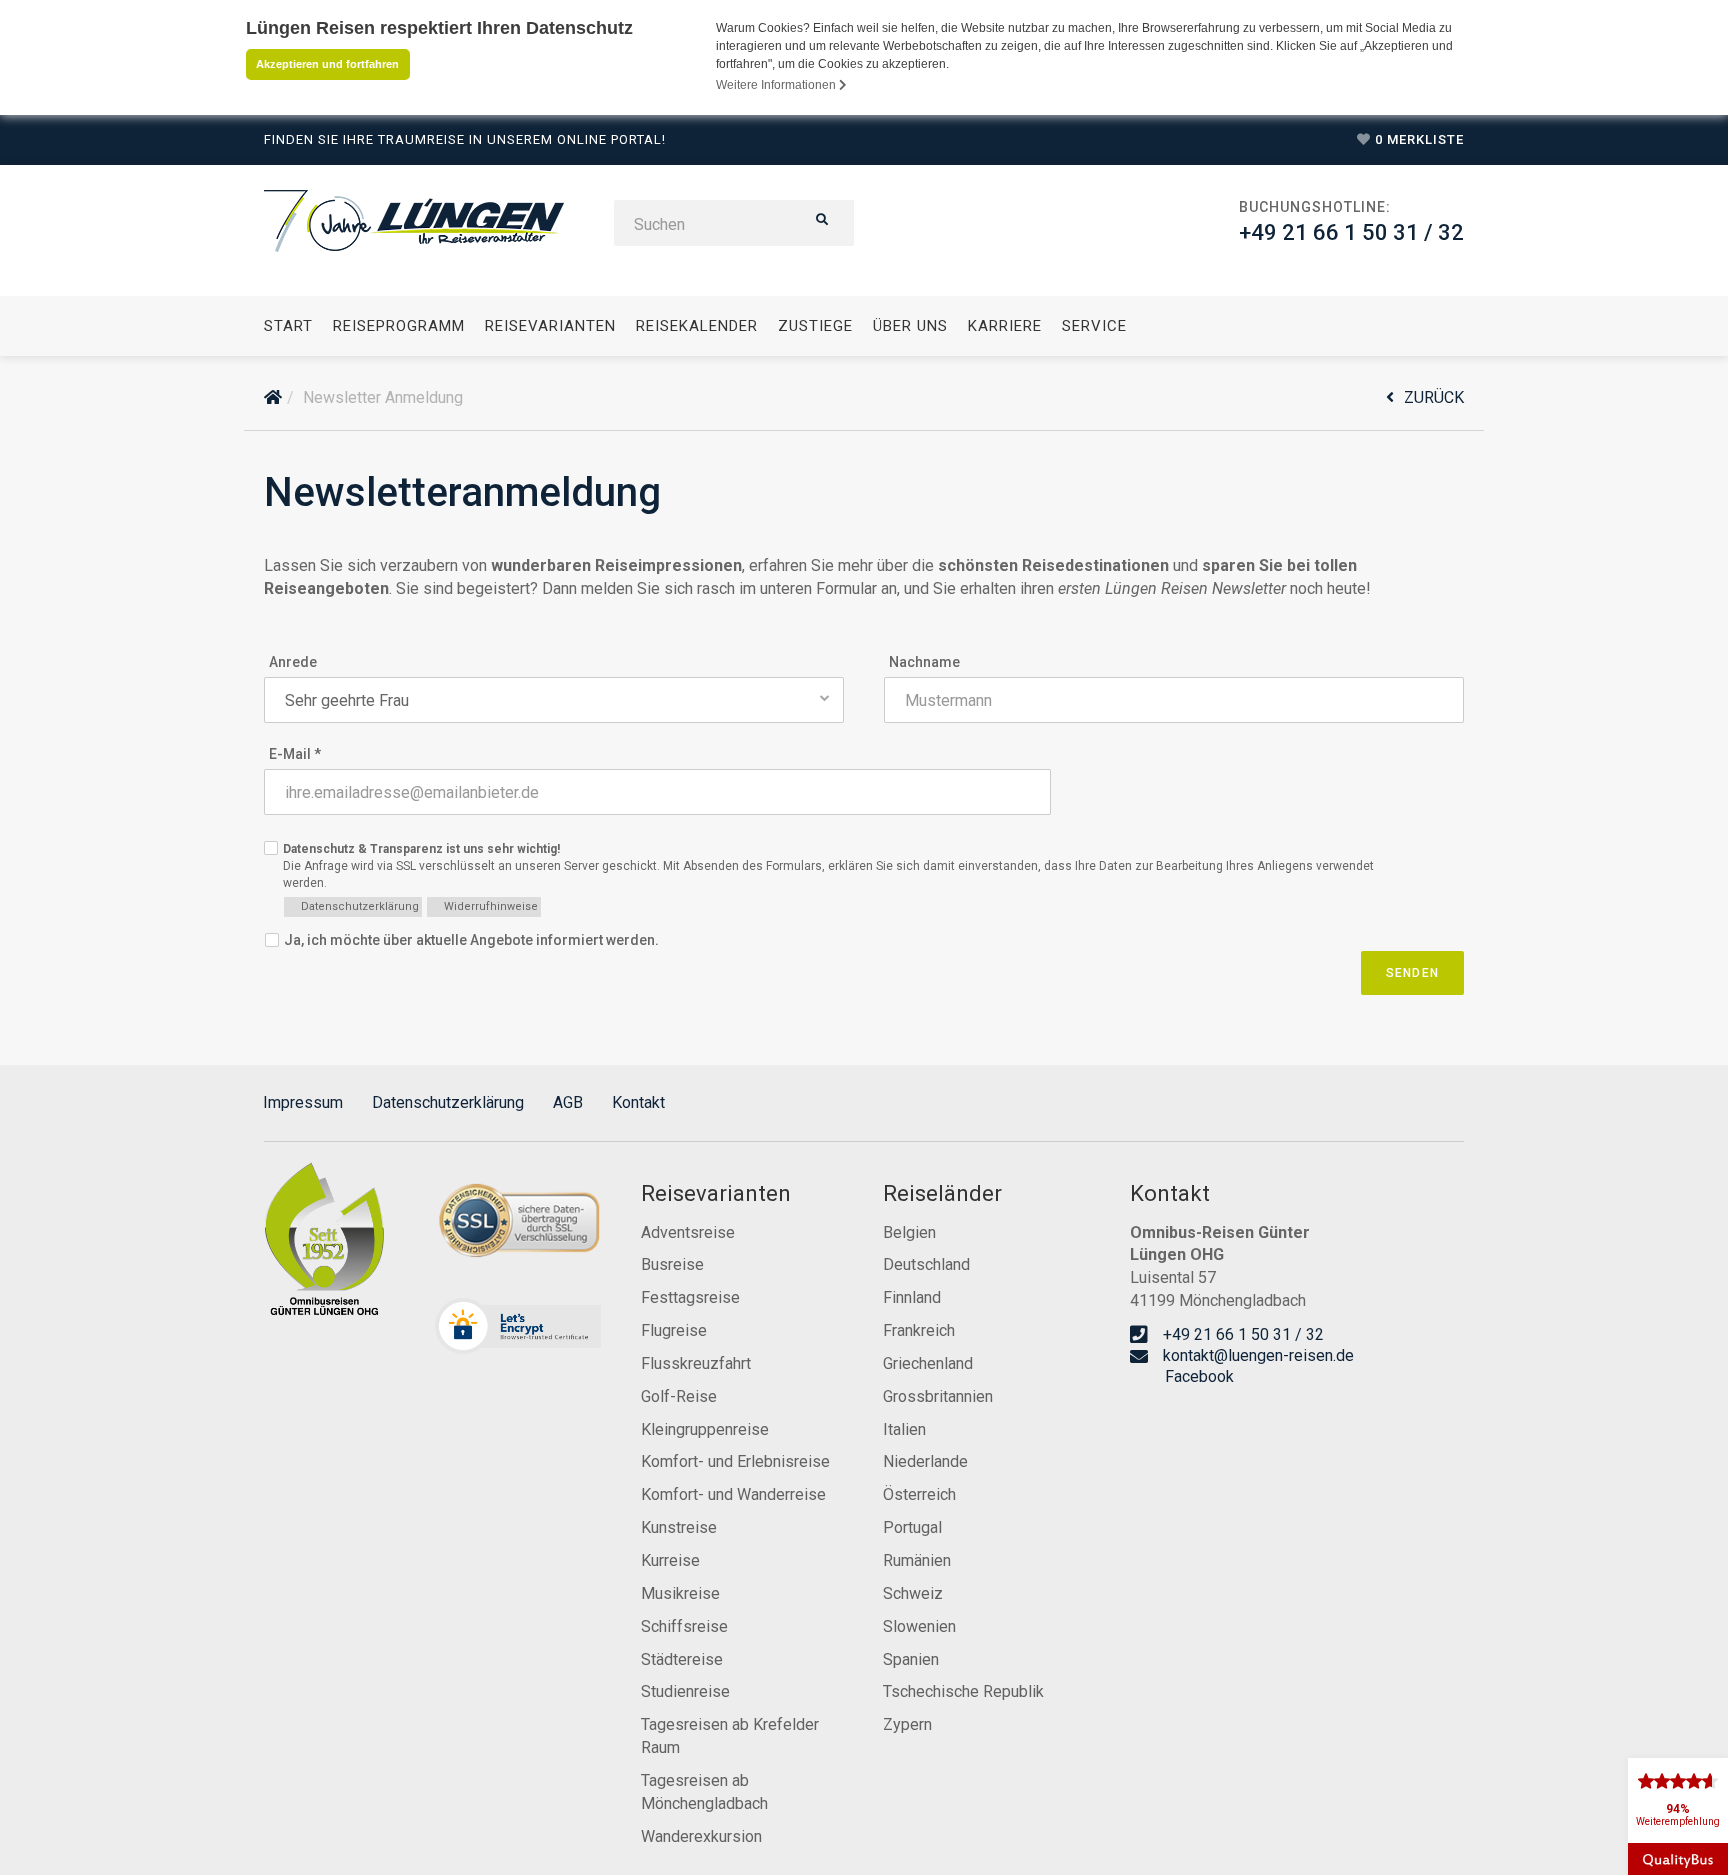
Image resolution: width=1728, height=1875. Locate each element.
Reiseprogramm (399, 326)
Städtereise (682, 1659)
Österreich (919, 1494)
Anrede (293, 662)
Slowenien (919, 1626)
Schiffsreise (684, 1626)
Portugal (912, 1527)
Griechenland (928, 1363)
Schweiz (913, 1593)
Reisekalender (697, 326)
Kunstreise (679, 1527)
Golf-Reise (679, 1396)
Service (1094, 326)
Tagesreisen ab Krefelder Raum (730, 1736)
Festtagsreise (690, 1297)
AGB (568, 1102)
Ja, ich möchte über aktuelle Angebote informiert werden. (471, 940)
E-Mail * (295, 754)
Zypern (907, 1724)
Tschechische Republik (963, 1691)
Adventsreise (688, 1232)
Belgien (909, 1232)
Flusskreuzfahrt (696, 1363)
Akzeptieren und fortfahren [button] (327, 64)
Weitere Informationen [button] (777, 85)
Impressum (303, 1102)
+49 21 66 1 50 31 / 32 (1351, 232)
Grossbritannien (938, 1396)
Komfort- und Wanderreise (733, 1494)
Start (288, 326)
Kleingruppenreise (705, 1429)
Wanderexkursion (701, 1836)
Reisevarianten (550, 326)
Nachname (924, 662)
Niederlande (925, 1461)
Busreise (672, 1264)
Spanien (911, 1659)
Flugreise (674, 1330)
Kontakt (638, 1102)
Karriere (1005, 326)
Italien (904, 1429)
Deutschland (926, 1264)
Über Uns (910, 326)
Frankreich (919, 1330)
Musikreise (680, 1593)
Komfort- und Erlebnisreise (735, 1461)
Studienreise (685, 1691)
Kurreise (670, 1560)
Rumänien (917, 1560)
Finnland (912, 1297)
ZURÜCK (1434, 397)
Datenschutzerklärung (448, 1102)
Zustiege (815, 326)
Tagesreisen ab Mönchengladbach (704, 1792)
